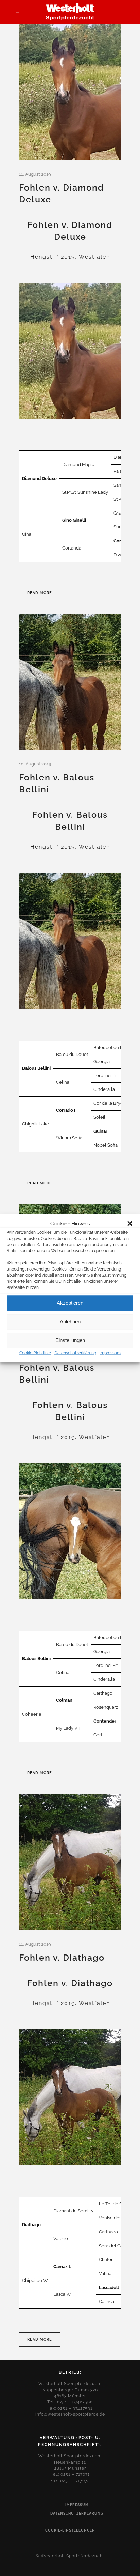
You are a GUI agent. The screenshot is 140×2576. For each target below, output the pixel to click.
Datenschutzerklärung (75, 1353)
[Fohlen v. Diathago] (70, 1862)
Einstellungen (70, 1340)
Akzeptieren (70, 1303)
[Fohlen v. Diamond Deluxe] (70, 92)
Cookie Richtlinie (35, 1353)
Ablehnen (70, 1322)
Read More (40, 593)
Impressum (110, 1353)
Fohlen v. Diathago (62, 1958)
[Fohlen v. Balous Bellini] (70, 682)
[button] (130, 1223)
